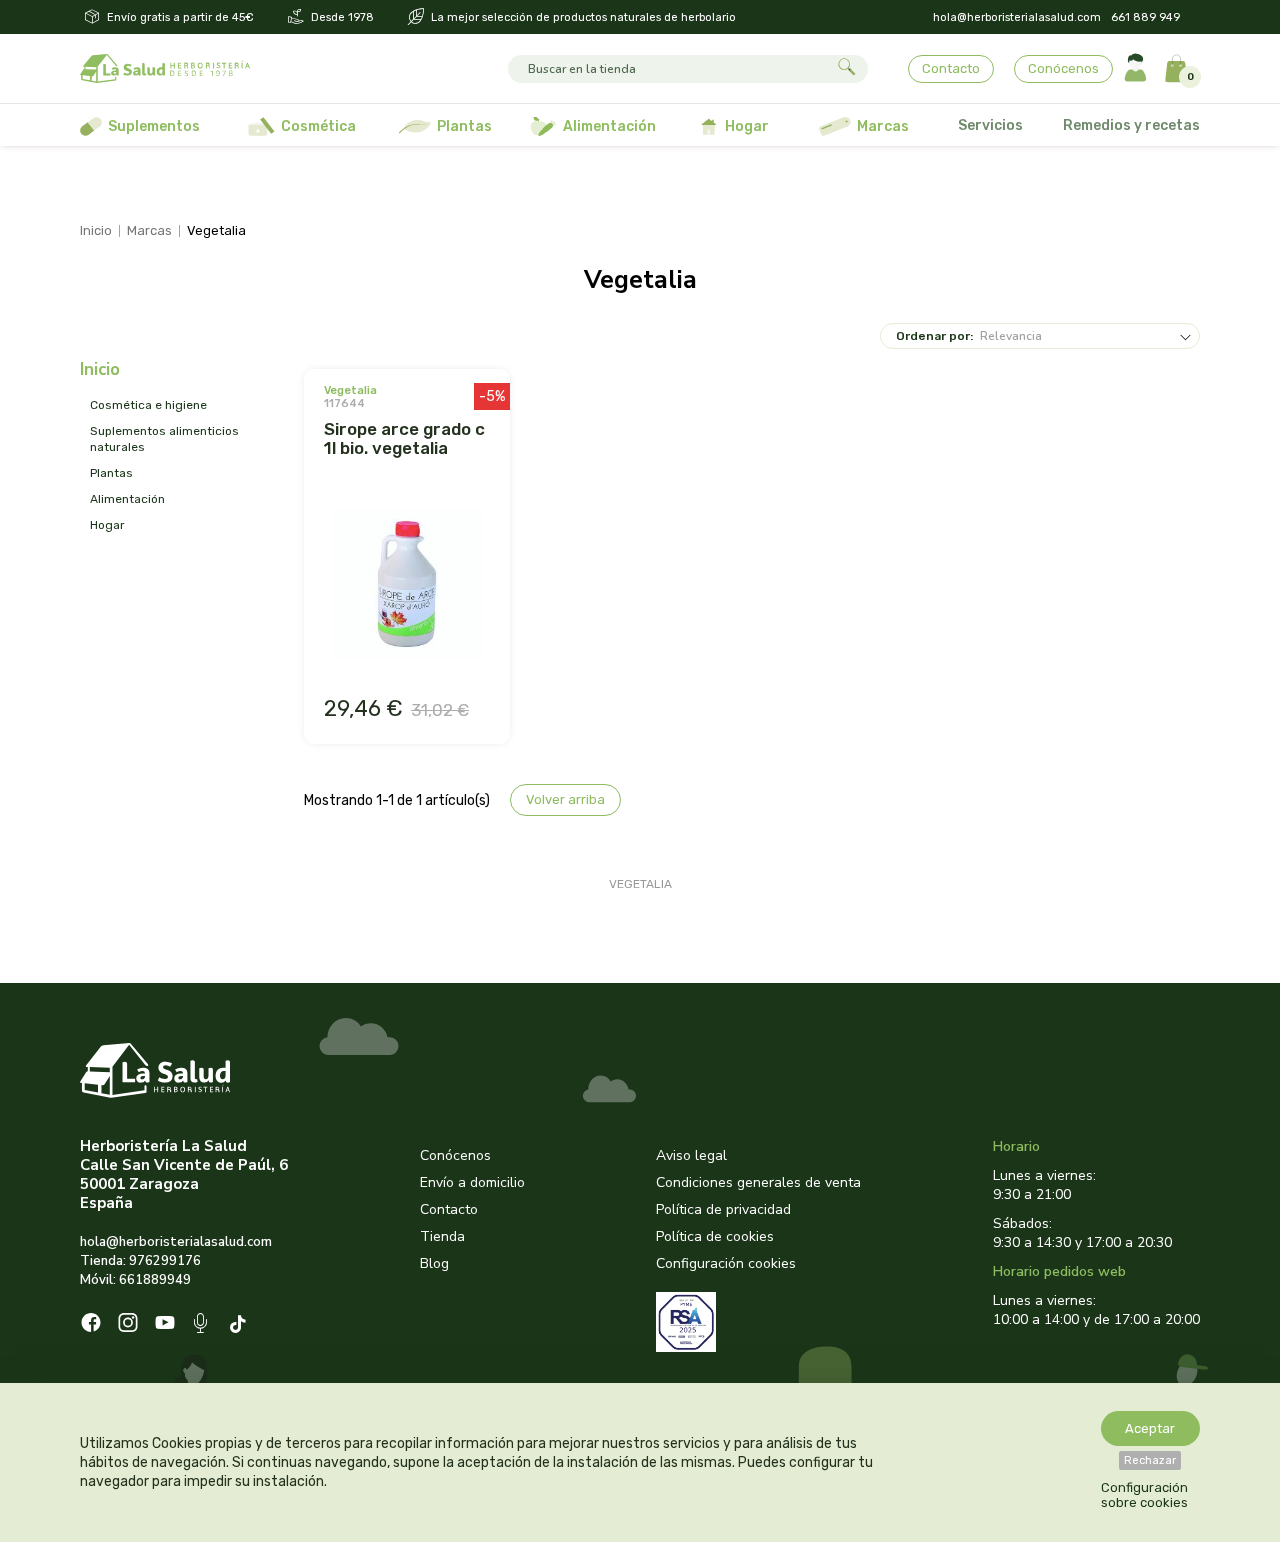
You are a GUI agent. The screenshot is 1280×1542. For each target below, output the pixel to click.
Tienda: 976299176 (140, 1261)
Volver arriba (565, 799)
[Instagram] (128, 1325)
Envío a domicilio (472, 1182)
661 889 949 (1145, 17)
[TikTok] (240, 1325)
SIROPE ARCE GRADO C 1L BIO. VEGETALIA (404, 438)
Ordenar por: (934, 336)
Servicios (990, 125)
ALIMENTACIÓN (127, 499)
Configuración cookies (726, 1263)
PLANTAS (111, 473)
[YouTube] (165, 1325)
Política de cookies (715, 1236)
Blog (434, 1263)
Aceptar (1150, 1428)
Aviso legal (691, 1155)
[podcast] (202, 1325)
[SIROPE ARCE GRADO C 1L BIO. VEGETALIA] (407, 586)
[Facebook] (91, 1325)
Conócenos (1063, 68)
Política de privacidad (723, 1209)
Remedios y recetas (1131, 125)
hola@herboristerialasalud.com (1017, 17)
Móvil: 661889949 (135, 1280)
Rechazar (1150, 1460)
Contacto (951, 68)
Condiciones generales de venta (758, 1182)
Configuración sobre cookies (1144, 1495)
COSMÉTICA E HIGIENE (148, 405)
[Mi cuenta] (1135, 68)
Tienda (442, 1236)
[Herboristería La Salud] (165, 69)
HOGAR (107, 525)
